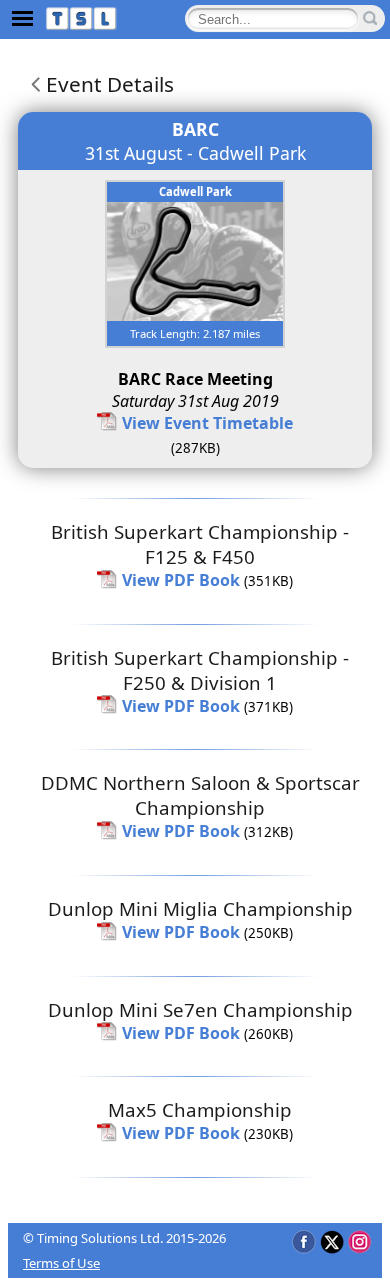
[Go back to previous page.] (32, 84)
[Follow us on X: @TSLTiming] (331, 1241)
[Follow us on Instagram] (359, 1241)
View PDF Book (181, 580)
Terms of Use (61, 1263)
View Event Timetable (207, 423)
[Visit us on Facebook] (303, 1241)
